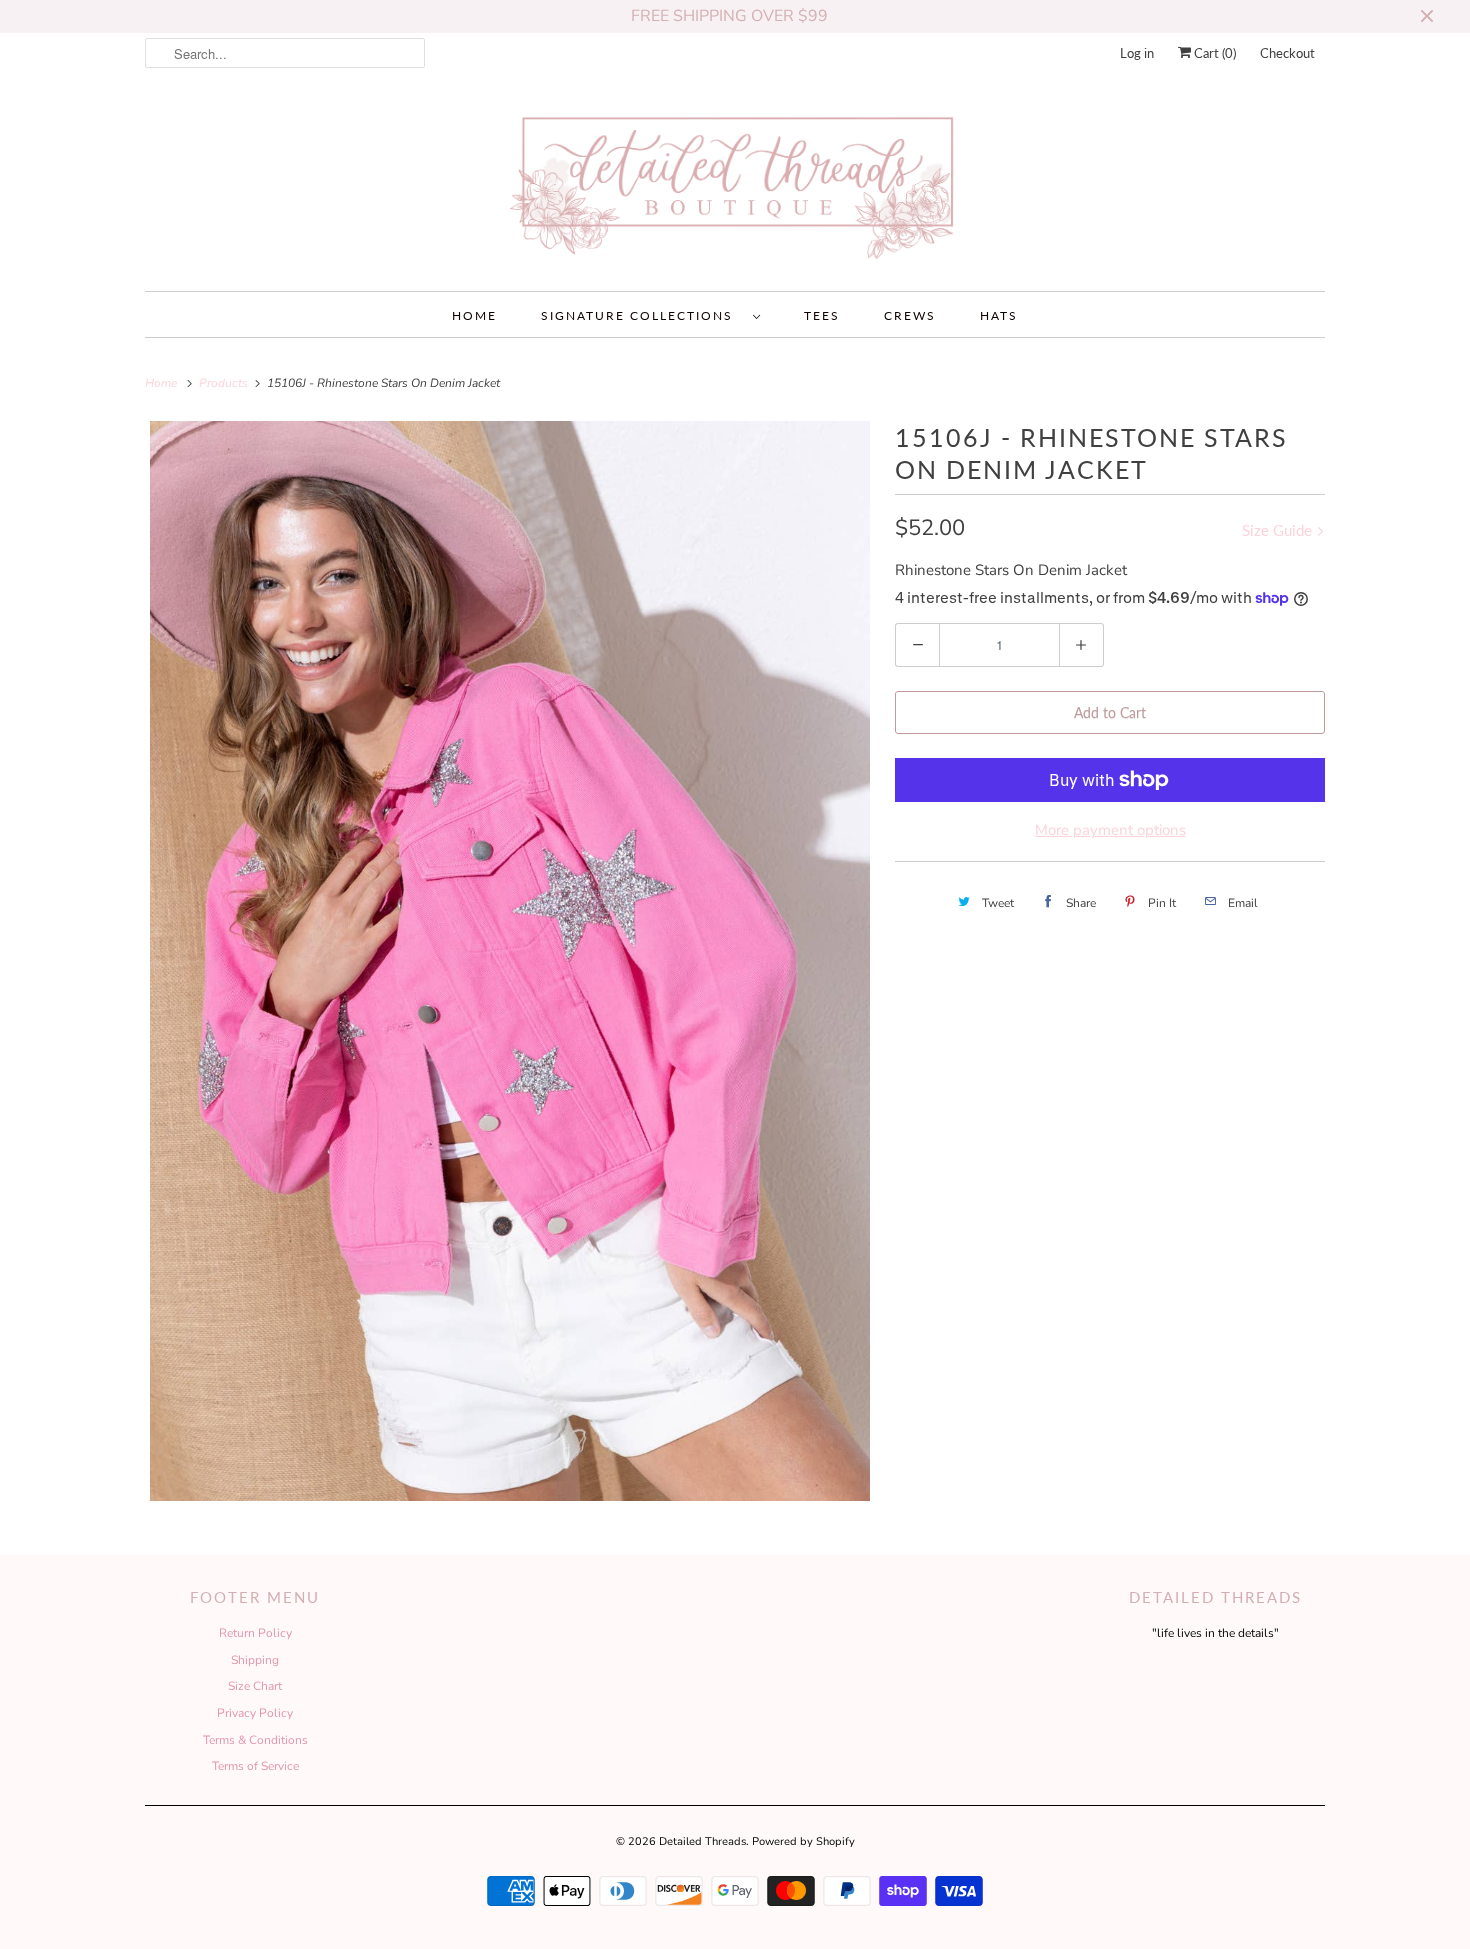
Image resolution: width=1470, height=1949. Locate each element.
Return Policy (255, 1633)
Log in (1137, 53)
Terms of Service (255, 1766)
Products (225, 383)
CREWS (910, 315)
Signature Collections (642, 315)
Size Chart (255, 1686)
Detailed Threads (702, 1841)
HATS (999, 315)
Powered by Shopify (803, 1841)
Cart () (1213, 53)
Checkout (1287, 53)
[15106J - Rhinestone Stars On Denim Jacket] (510, 961)
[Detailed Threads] (735, 187)
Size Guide (1279, 530)
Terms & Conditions (255, 1740)
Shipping (255, 1660)
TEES (822, 315)
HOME (474, 315)
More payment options (1110, 830)
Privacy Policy (255, 1713)
